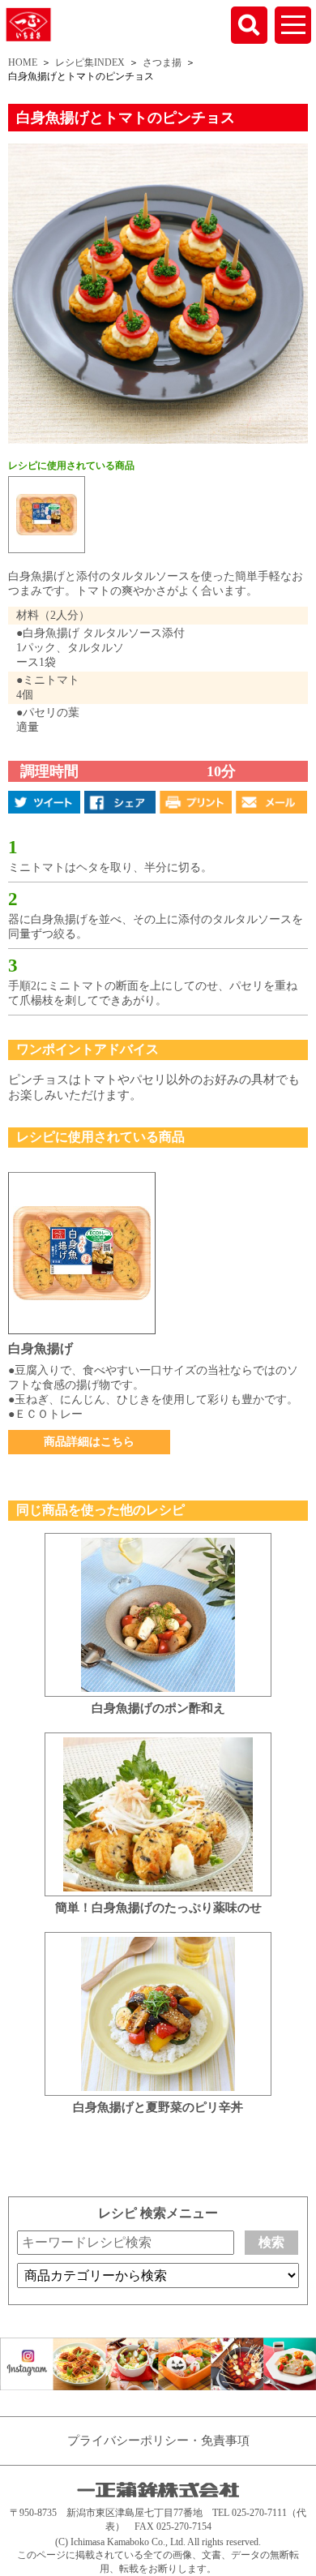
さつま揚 (162, 62)
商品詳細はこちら (89, 1442)
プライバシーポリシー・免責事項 (158, 2441)
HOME (23, 62)
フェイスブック (120, 802)
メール (272, 802)
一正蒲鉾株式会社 (28, 24)
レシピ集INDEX (90, 62)
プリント (196, 802)
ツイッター (44, 802)
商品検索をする (249, 25)
